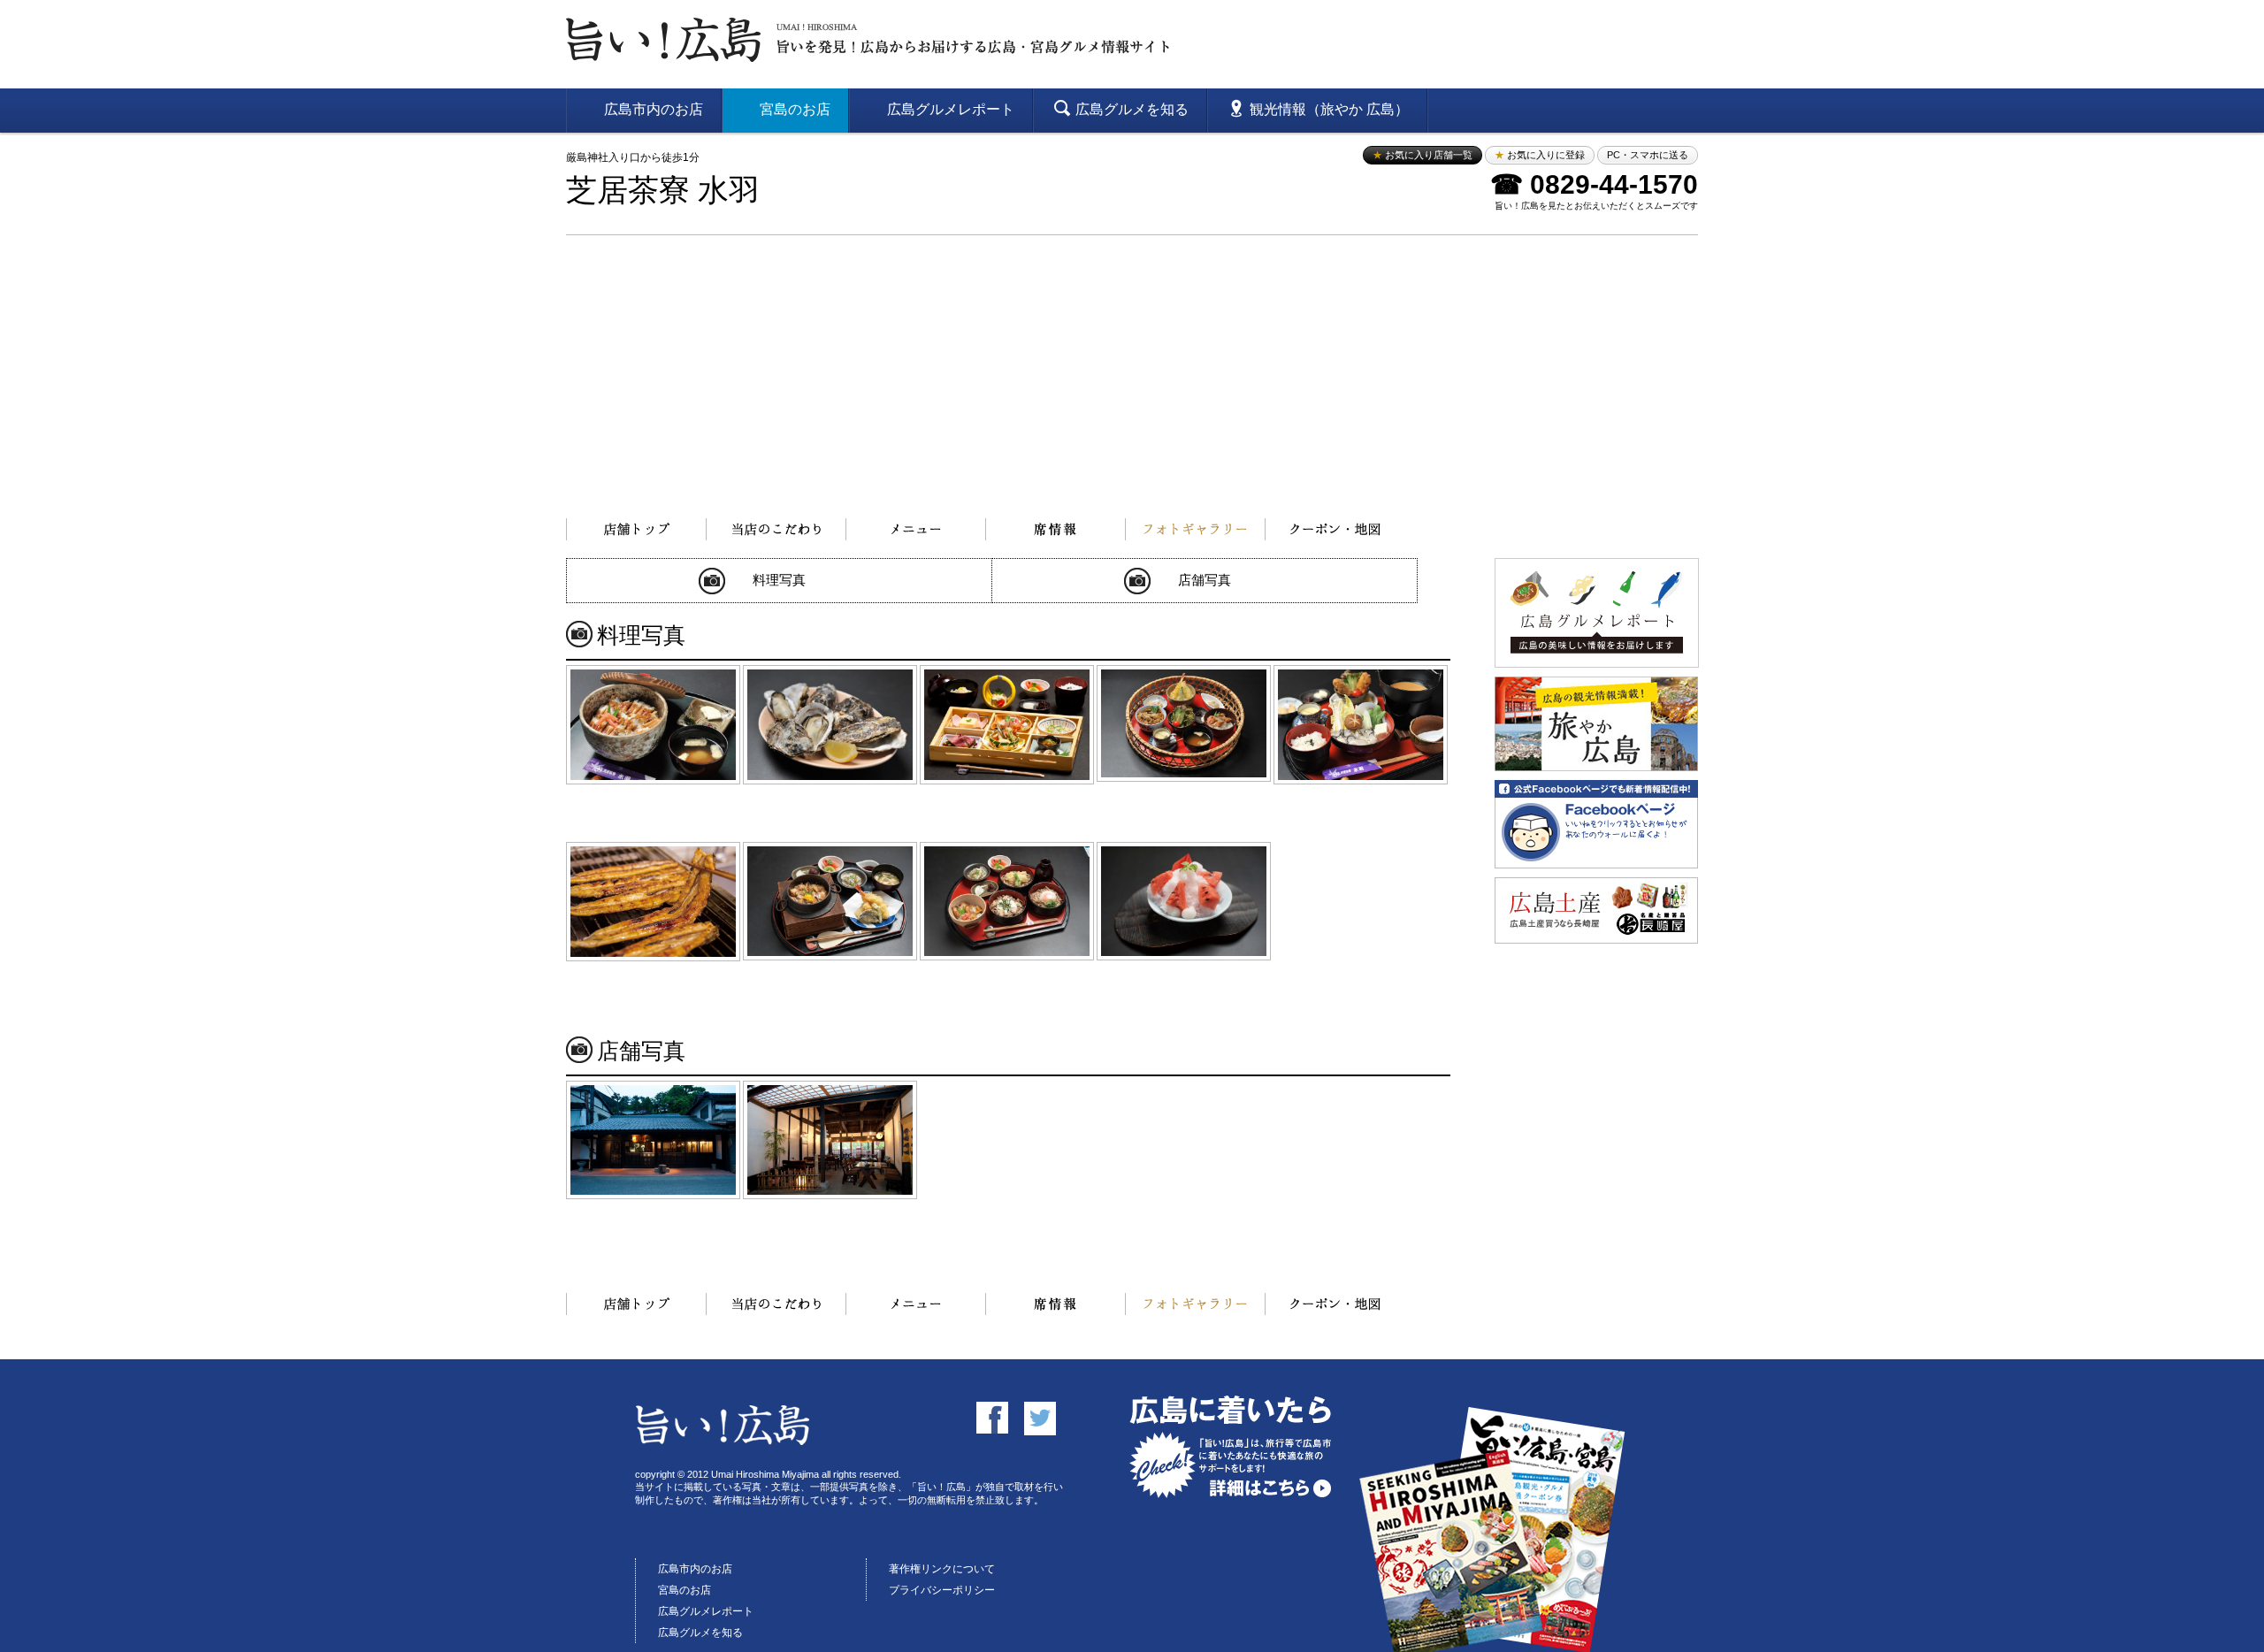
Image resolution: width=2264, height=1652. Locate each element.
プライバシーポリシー (942, 1590)
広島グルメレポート (706, 1611)
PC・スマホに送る (1648, 155)
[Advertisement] (1132, 368)
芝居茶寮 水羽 (663, 191)
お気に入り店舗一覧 (1423, 155)
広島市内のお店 (695, 1569)
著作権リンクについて (942, 1569)
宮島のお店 (685, 1590)
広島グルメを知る (700, 1633)
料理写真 (779, 580)
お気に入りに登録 (1540, 155)
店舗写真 (1205, 580)
